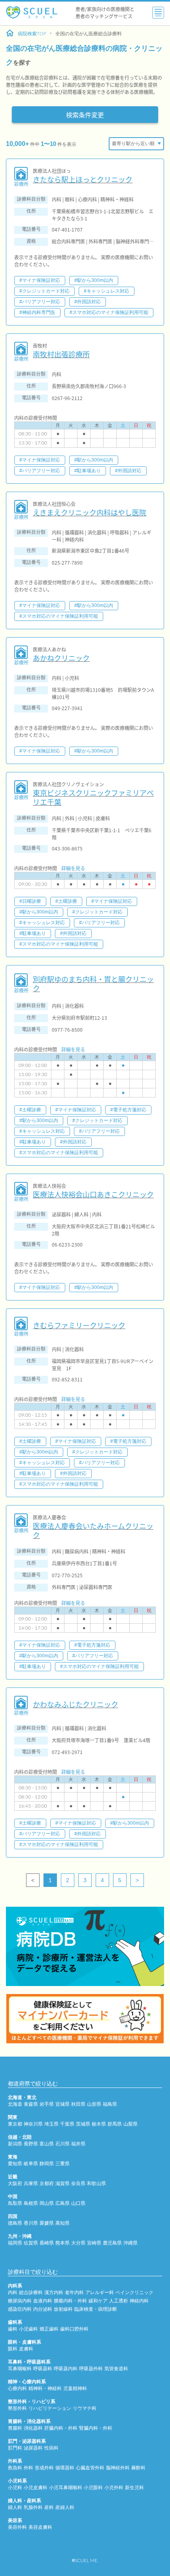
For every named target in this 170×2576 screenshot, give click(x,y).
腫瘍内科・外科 (70, 2301)
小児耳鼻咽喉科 (66, 2488)
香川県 (31, 2223)
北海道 (15, 2104)
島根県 (31, 2203)
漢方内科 (54, 2293)
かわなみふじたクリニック (76, 1704)
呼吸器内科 (66, 2369)
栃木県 (99, 2124)
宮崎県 (94, 2243)
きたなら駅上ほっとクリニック (83, 179)
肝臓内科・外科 (61, 2428)
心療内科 (17, 2388)
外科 (28, 2468)
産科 (49, 2507)
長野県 (31, 2144)
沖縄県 (130, 2243)
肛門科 (15, 2448)
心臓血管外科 (90, 2468)
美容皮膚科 (40, 2527)
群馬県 (115, 2124)
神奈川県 (33, 2124)
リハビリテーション (50, 2408)
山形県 (94, 2104)
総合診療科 (31, 2293)
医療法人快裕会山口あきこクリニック (93, 1194)
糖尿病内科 (20, 2301)
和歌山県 (96, 2183)
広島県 (62, 2203)
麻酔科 (138, 2468)
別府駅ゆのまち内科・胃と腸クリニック (93, 984)
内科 (13, 2293)
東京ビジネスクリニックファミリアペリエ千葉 (93, 798)
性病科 (51, 2448)
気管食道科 (116, 2369)
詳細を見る (73, 868)
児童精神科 (75, 2388)
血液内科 (43, 2301)
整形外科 (17, 2408)
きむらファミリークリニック (79, 1325)
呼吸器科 (43, 2369)
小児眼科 (93, 2488)
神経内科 (139, 2301)
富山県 (47, 2144)
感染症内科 (20, 2309)
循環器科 (65, 2468)
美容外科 (17, 2527)
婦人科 (15, 2507)
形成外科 (44, 2468)
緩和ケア (98, 2301)
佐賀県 (31, 2243)
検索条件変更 (85, 115)
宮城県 (62, 2104)
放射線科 (63, 2309)
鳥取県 (15, 2203)
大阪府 (15, 2183)
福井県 (78, 2144)
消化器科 (33, 2428)
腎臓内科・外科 (96, 2428)
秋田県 (78, 2104)
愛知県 (15, 2164)
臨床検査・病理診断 (96, 2309)
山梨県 (130, 2124)
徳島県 (15, 2223)
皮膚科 (26, 2349)
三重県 (62, 2164)
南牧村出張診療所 (61, 354)
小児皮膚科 (36, 2488)
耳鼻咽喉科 (20, 2369)
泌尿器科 (33, 2448)
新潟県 (15, 2144)
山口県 (78, 2203)
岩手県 (47, 2104)
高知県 (62, 2223)
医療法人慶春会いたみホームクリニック (93, 1531)
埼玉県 (51, 2124)
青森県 (31, 2104)
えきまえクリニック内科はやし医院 (90, 512)
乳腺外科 (33, 2507)
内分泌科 (43, 2309)
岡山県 (47, 2203)
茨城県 (83, 2124)
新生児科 (134, 2488)
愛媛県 (47, 2223)
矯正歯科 (49, 2329)
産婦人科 (65, 2507)
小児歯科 (28, 2329)
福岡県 (15, 2243)
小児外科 (114, 2488)
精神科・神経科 (45, 2388)
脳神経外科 (118, 2468)
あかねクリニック (61, 658)
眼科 (13, 2349)
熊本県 (62, 2243)
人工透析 (119, 2301)
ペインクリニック (134, 2293)
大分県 (78, 2243)
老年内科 (74, 2293)
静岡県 (47, 2164)
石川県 (62, 2144)
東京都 (15, 2124)
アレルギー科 (100, 2293)
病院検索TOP (32, 34)
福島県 (110, 2104)
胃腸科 (15, 2428)
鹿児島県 (112, 2243)
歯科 (13, 2329)
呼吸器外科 (91, 2369)
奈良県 (78, 2183)
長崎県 (47, 2243)
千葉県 (67, 2124)
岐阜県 (31, 2164)
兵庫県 (31, 2183)
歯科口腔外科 (74, 2329)
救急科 (15, 2468)
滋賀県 (62, 2183)
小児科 (15, 2488)
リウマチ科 (85, 2408)
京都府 (47, 2183)
